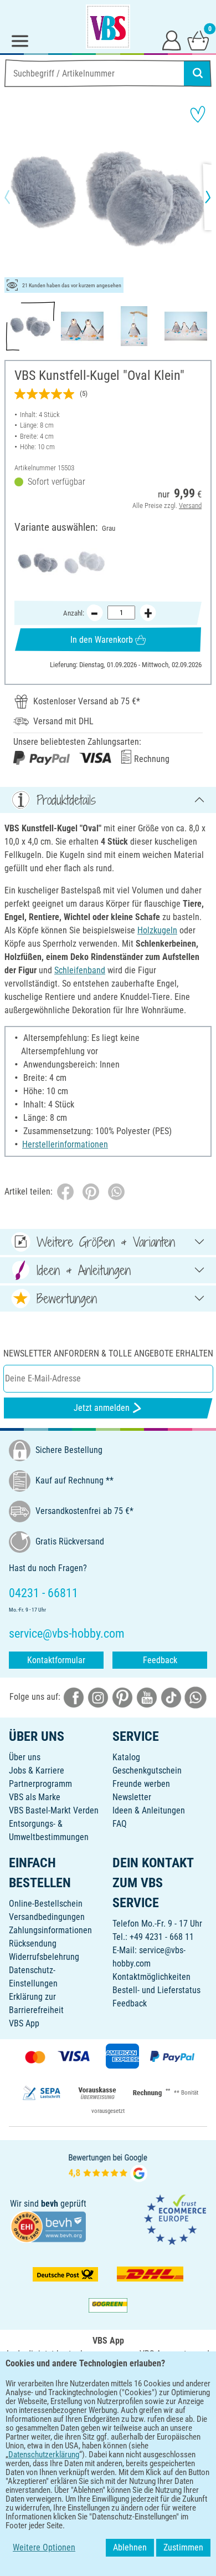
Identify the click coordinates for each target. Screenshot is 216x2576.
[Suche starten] (198, 73)
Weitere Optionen (44, 2547)
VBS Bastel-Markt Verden (54, 1810)
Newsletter (132, 1797)
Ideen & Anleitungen (149, 1810)
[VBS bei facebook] (74, 1697)
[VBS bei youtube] (147, 1697)
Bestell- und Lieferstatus (156, 1990)
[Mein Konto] (172, 40)
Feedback (160, 1660)
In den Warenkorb (102, 640)
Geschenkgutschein (147, 1770)
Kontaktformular (56, 1660)
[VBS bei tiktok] (171, 1697)
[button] (17, 197)
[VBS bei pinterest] (122, 1697)
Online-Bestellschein (46, 1904)
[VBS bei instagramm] (98, 1697)
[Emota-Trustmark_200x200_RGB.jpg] (175, 2219)
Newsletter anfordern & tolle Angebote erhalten (108, 1353)
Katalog (126, 1757)
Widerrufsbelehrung (44, 1957)
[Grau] (38, 563)
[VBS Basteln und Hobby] (108, 27)
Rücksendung (33, 1944)
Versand (190, 505)
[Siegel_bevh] (48, 2226)
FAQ (120, 1824)
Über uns (25, 1757)
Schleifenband (80, 970)
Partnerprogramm (40, 1784)
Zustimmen (183, 2547)
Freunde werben (141, 1784)
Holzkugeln (157, 930)
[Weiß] (84, 563)
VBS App (24, 2023)
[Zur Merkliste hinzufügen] (198, 114)
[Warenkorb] (198, 40)
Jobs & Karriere (37, 1770)
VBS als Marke (35, 1797)
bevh (50, 2204)
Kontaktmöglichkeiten (151, 1977)
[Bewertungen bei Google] (108, 2167)
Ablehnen (130, 2547)
